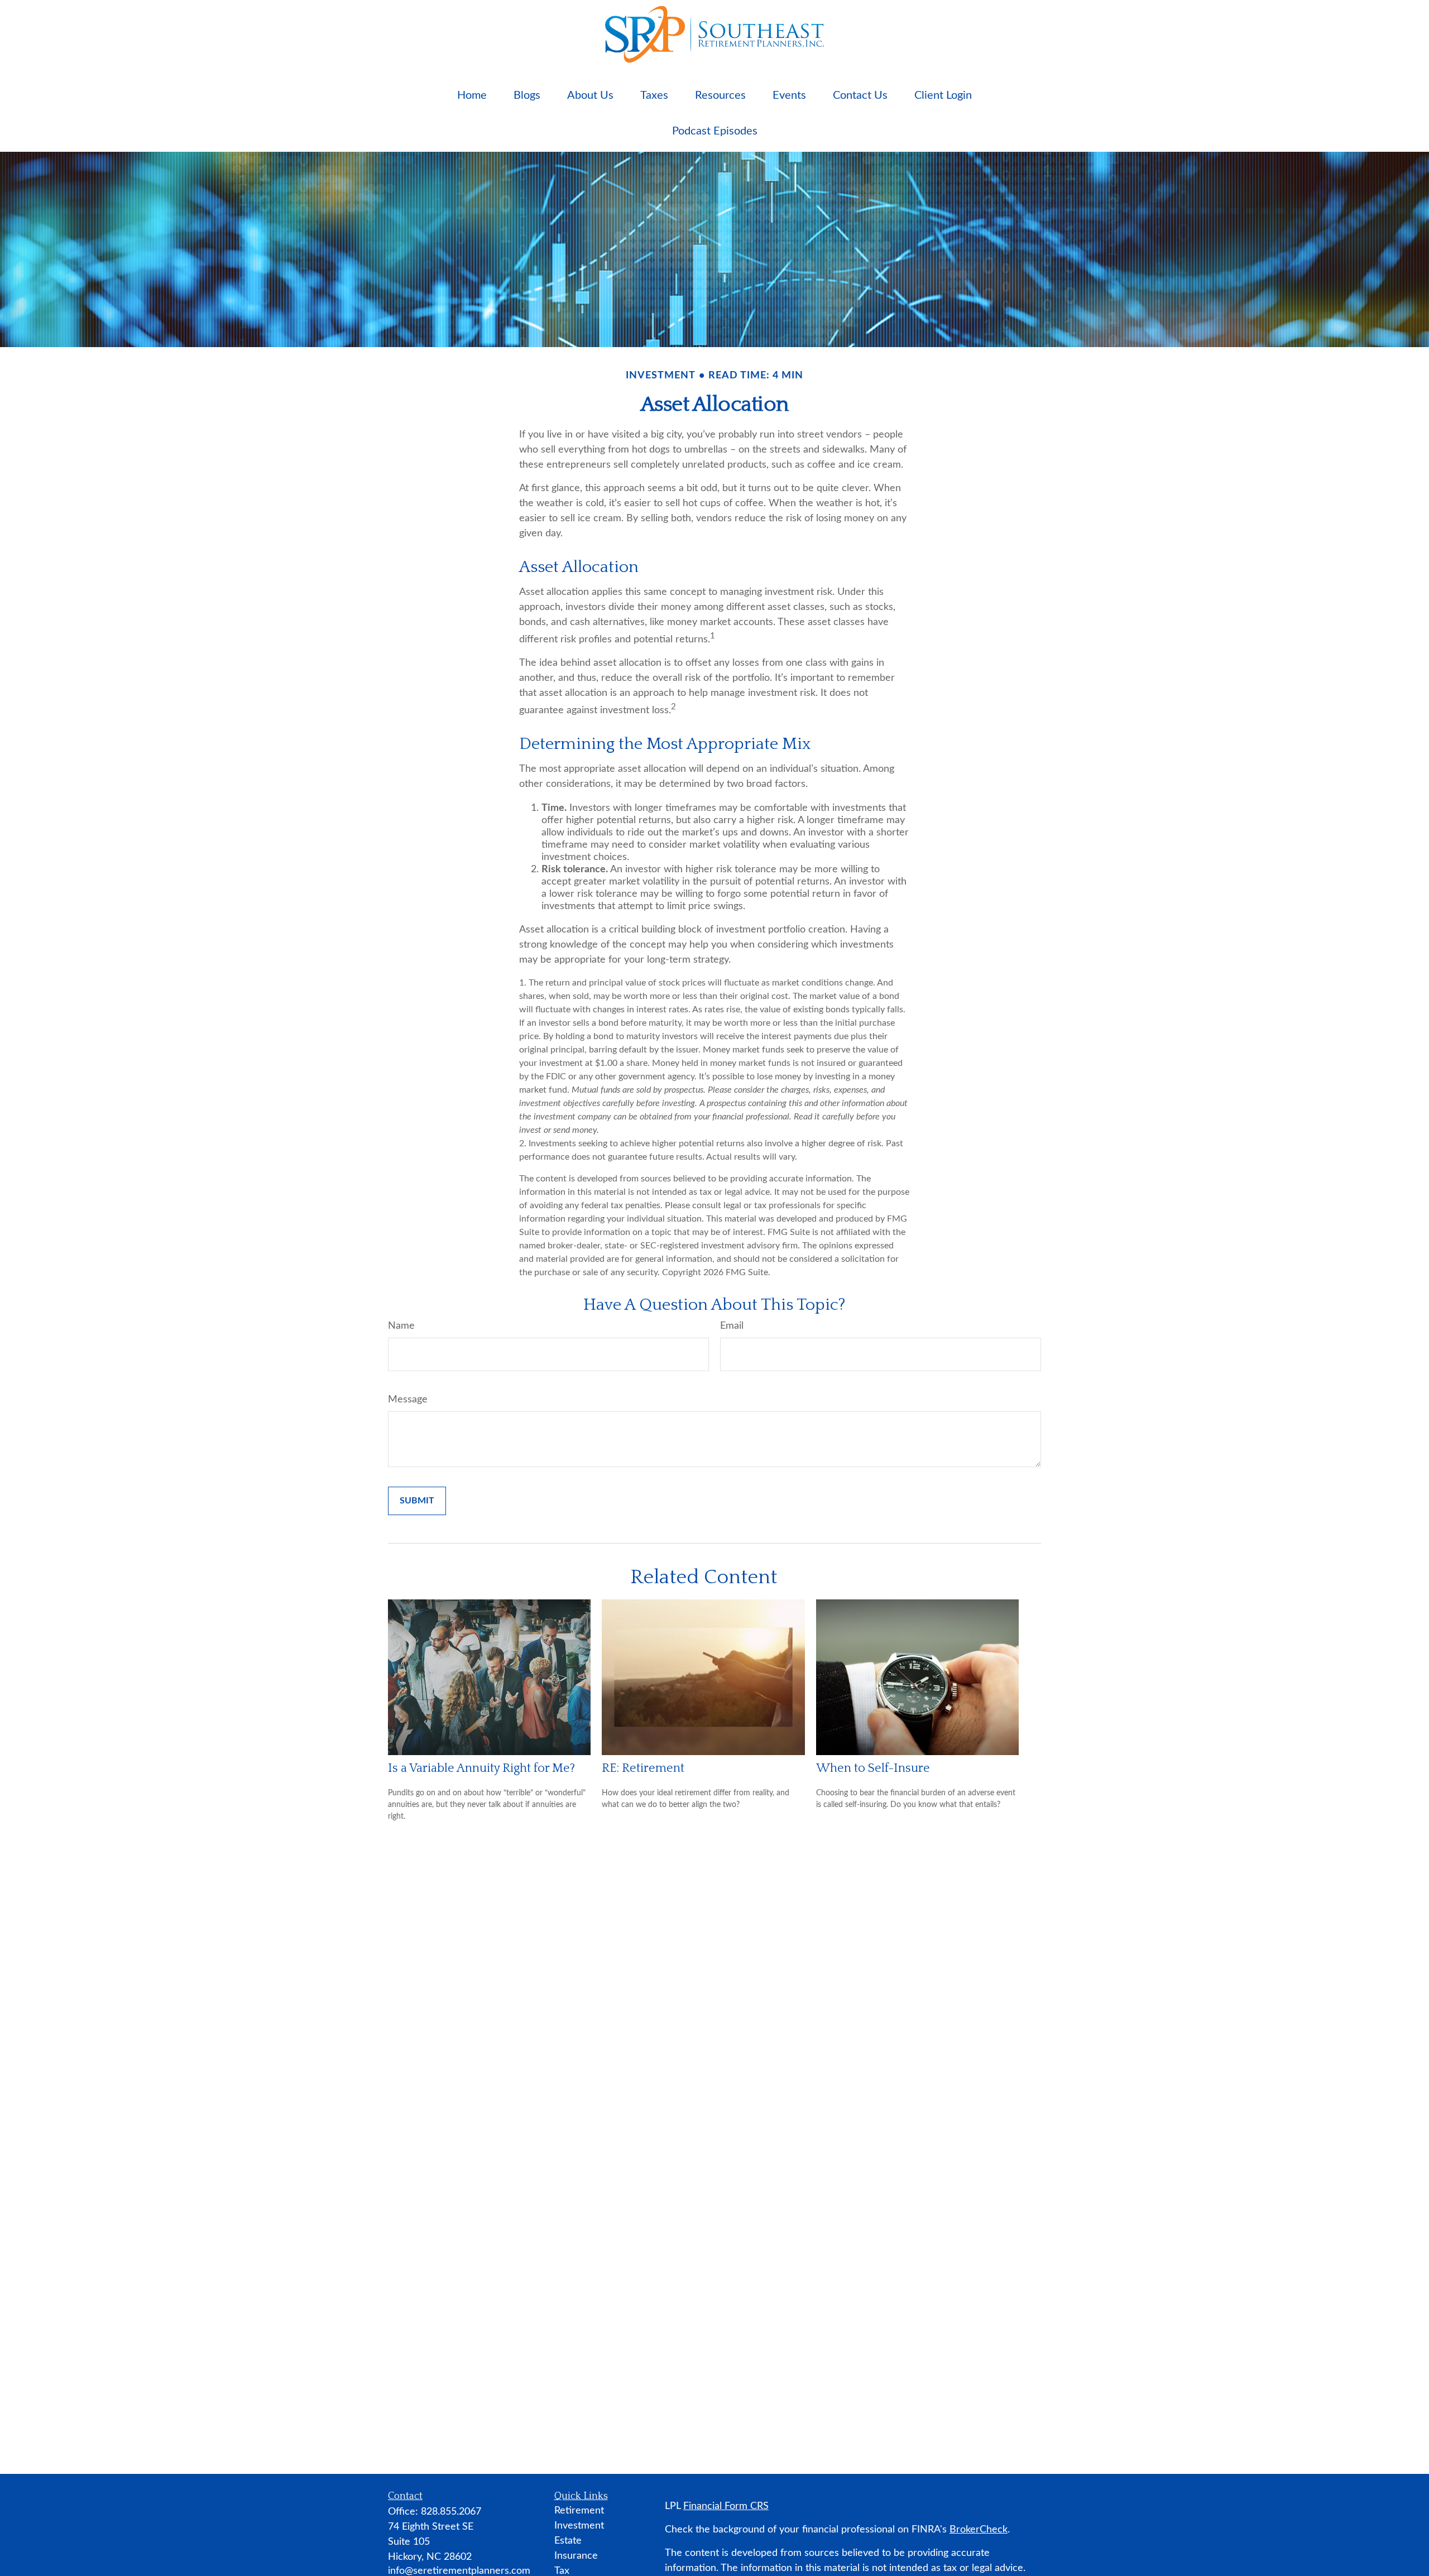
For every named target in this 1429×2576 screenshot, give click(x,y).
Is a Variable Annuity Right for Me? (481, 1768)
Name (401, 1326)
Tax (562, 2571)
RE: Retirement (643, 1768)
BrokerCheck (979, 2530)
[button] (472, 95)
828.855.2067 (451, 2512)
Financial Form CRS (726, 2506)
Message (408, 1400)
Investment (579, 2526)
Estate (568, 2541)
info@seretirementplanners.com (459, 2571)
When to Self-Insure (873, 1768)
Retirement (579, 2511)
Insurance (576, 2556)
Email (732, 1326)
